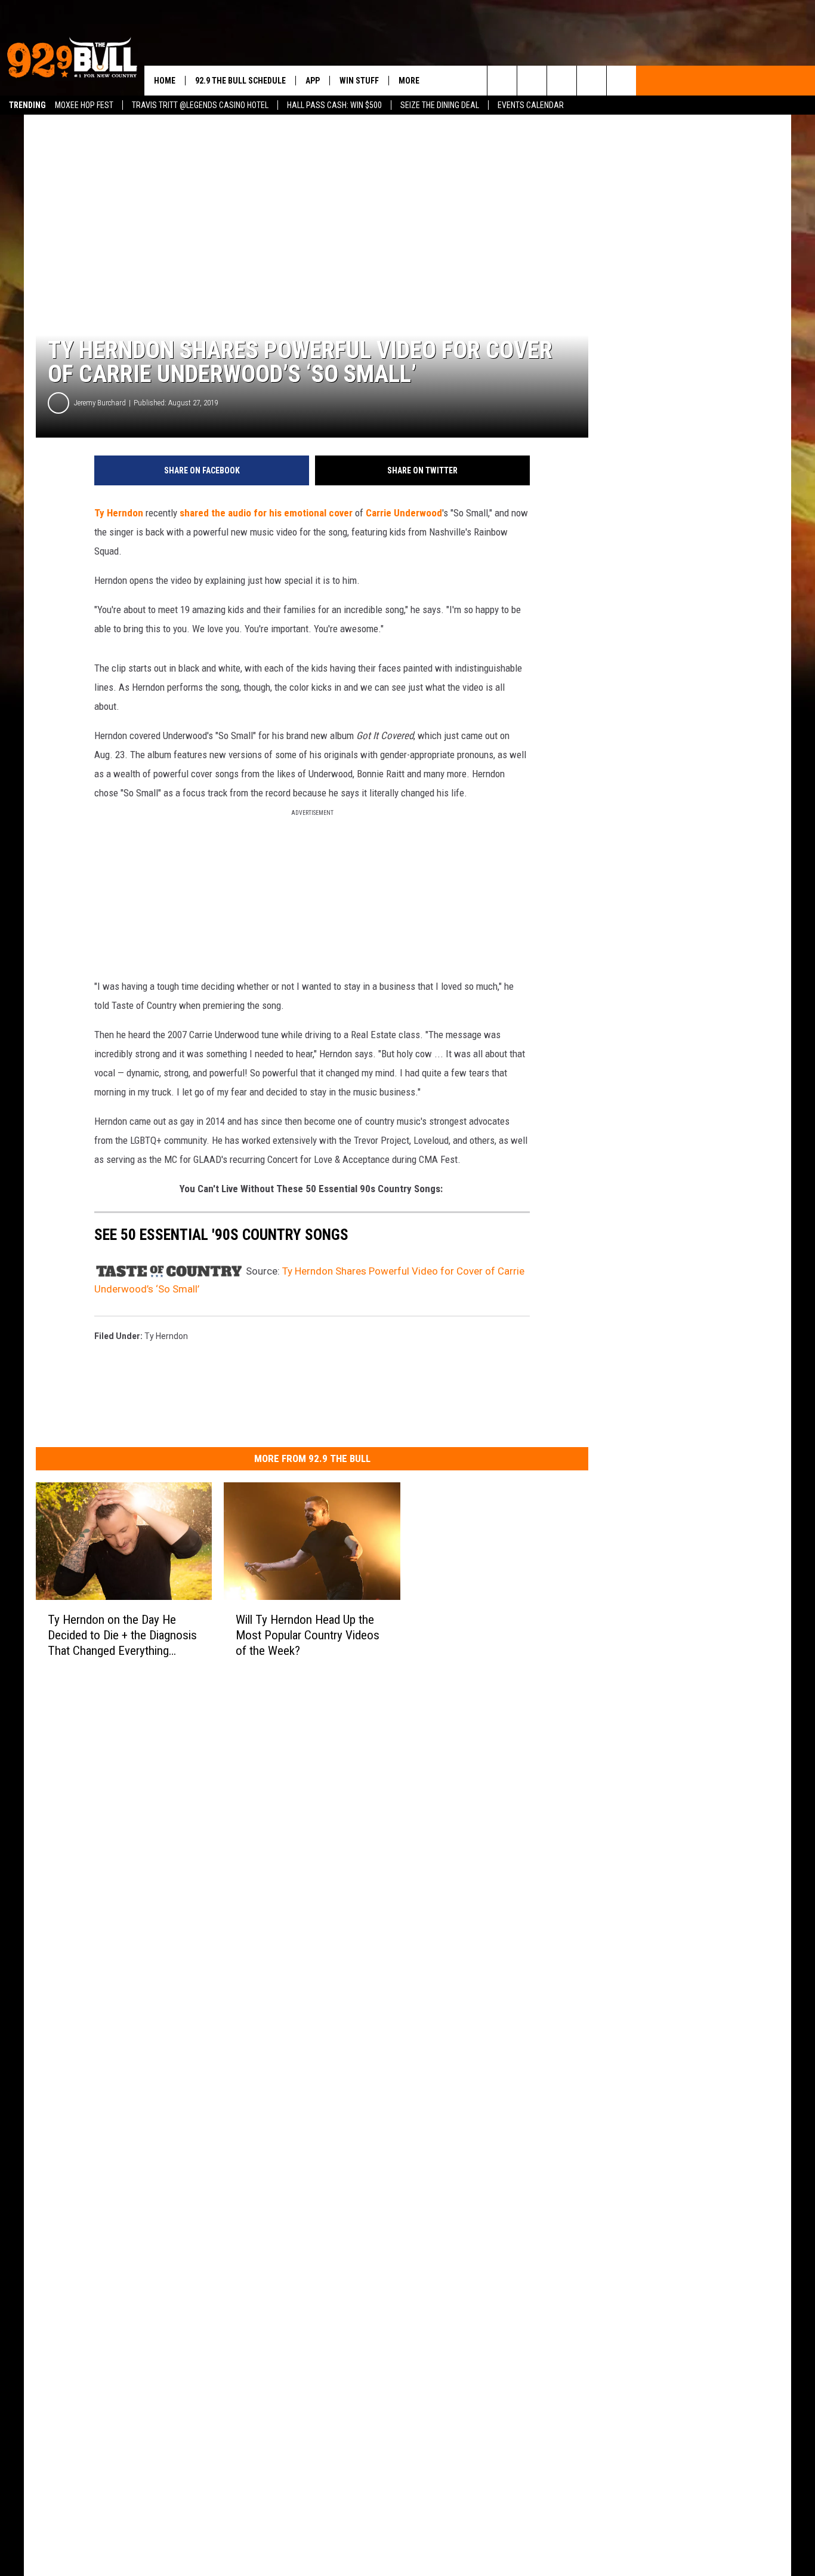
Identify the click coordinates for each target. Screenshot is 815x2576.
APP (313, 81)
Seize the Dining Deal (440, 105)
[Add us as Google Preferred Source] (532, 81)
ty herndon (166, 1336)
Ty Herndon (119, 513)
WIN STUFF (359, 81)
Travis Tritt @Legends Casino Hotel (200, 105)
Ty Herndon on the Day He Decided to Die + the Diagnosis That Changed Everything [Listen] (122, 1635)
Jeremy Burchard (100, 403)
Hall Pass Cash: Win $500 (334, 105)
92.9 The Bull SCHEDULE (240, 81)
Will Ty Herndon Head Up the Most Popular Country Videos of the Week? (308, 1635)
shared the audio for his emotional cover (266, 513)
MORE (409, 81)
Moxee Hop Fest (84, 105)
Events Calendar (531, 105)
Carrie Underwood (404, 513)
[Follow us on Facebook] (562, 81)
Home (165, 81)
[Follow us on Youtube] (621, 81)
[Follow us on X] (592, 81)
